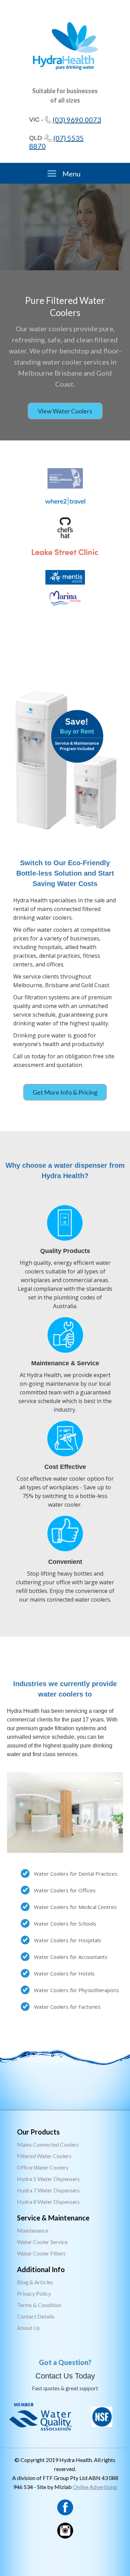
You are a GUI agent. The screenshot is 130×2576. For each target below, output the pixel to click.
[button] (65, 173)
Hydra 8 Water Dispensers (48, 2202)
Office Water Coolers (43, 2167)
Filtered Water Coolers (44, 2156)
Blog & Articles (35, 2282)
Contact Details (36, 2316)
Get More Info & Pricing (65, 1092)
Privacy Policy (34, 2293)
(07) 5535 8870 (57, 142)
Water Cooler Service (42, 2242)
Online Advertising (95, 2487)
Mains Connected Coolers (48, 2144)
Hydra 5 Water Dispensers (48, 2179)
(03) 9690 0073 (77, 120)
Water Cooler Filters (41, 2253)
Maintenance (33, 2230)
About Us (28, 2328)
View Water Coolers (65, 411)
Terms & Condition (39, 2305)
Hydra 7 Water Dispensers (48, 2190)
